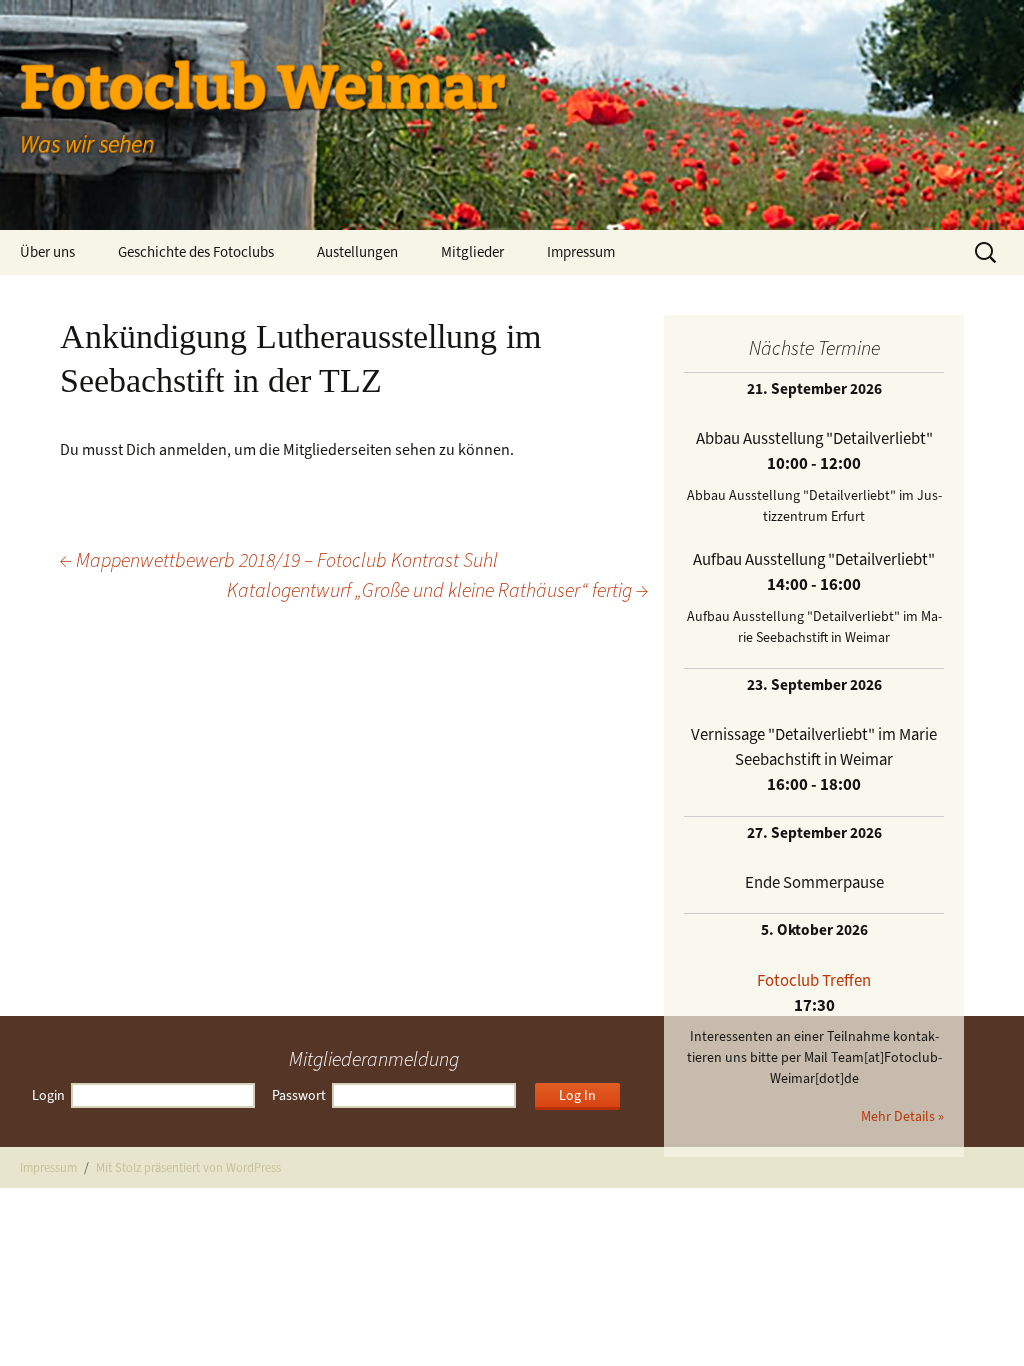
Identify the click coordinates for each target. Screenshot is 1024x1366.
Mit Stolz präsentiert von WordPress (188, 1167)
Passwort (299, 1095)
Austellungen (357, 252)
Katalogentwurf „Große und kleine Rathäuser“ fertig (437, 590)
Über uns (47, 252)
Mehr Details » (902, 1116)
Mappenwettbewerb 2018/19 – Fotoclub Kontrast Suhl (279, 560)
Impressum (581, 252)
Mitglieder (472, 252)
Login (48, 1095)
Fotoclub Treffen (814, 980)
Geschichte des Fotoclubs (196, 252)
